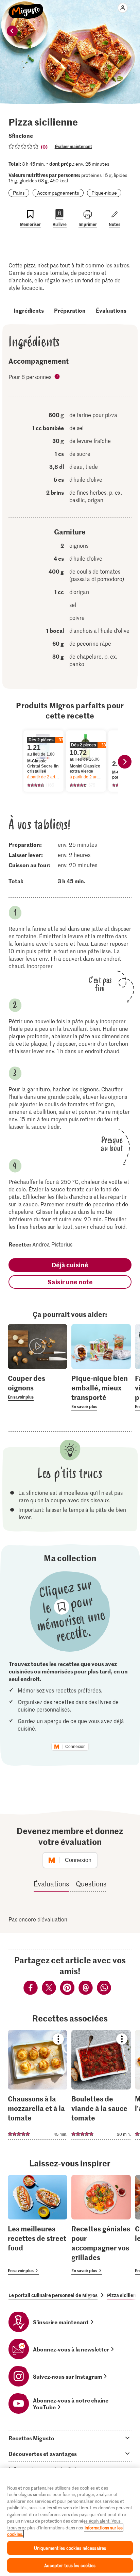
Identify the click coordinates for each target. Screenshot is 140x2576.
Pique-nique (104, 193)
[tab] (70, 2438)
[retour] (12, 31)
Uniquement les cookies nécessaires (70, 2548)
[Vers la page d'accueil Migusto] (26, 7)
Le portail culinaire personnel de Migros (53, 2295)
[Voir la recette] (38, 2085)
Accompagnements (58, 193)
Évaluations (111, 310)
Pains (19, 193)
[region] (70, 2522)
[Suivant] (125, 762)
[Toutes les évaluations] (24, 146)
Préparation (70, 310)
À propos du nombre (58, 377)
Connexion (75, 1747)
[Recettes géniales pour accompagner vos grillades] (101, 2225)
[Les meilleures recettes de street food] (38, 2225)
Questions (91, 1884)
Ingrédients (29, 310)
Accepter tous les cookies (70, 2565)
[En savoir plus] (38, 1387)
